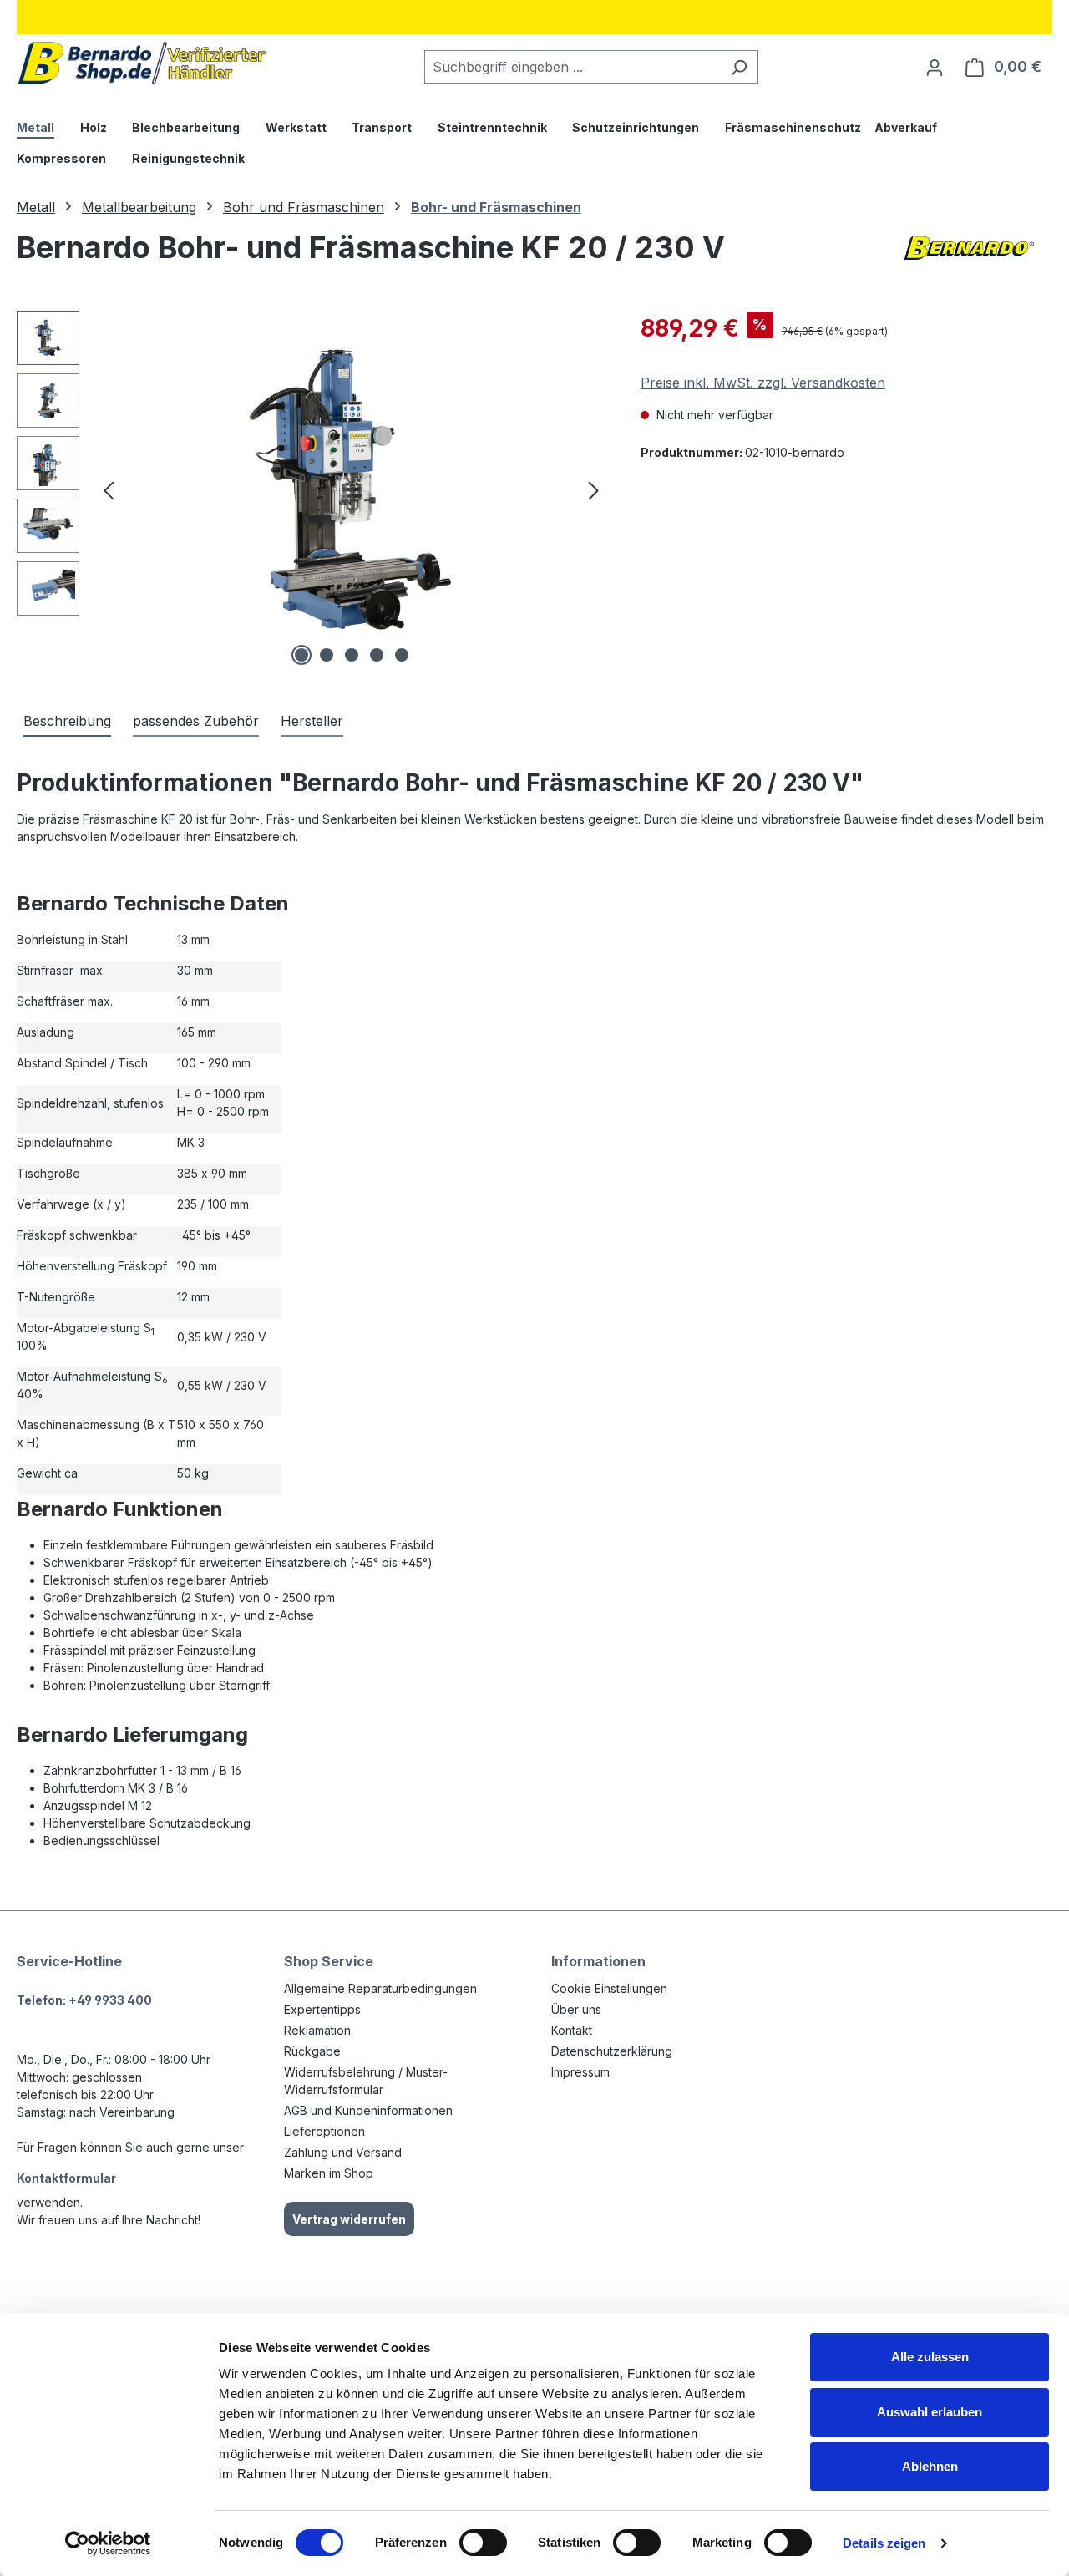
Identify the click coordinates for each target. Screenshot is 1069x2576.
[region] (312, 490)
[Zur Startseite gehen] (142, 63)
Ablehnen (930, 2466)
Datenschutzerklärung (612, 2051)
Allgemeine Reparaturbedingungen (380, 1988)
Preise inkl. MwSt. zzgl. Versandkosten (763, 383)
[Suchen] (739, 67)
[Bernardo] (969, 254)
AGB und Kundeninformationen (368, 2110)
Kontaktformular (66, 2178)
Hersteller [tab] (312, 721)
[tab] (67, 722)
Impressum (580, 2072)
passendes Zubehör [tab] (196, 721)
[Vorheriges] (109, 491)
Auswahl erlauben (930, 2412)
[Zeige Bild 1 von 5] (301, 655)
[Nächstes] (594, 491)
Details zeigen (884, 2543)
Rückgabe (312, 2051)
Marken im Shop (329, 2173)
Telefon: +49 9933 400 (84, 2000)
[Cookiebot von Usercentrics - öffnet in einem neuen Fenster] (108, 2543)
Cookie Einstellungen (609, 1988)
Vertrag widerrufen (349, 2219)
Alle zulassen (930, 2357)
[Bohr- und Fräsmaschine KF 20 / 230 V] (351, 490)
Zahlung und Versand (343, 2152)
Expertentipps (322, 2009)
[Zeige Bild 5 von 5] (402, 655)
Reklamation (317, 2030)
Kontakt (572, 2030)
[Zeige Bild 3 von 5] (352, 655)
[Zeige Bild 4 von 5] (377, 655)
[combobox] (572, 67)
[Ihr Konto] (935, 67)
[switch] (483, 2543)
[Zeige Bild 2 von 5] (327, 655)
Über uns (576, 2009)
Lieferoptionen (324, 2131)
